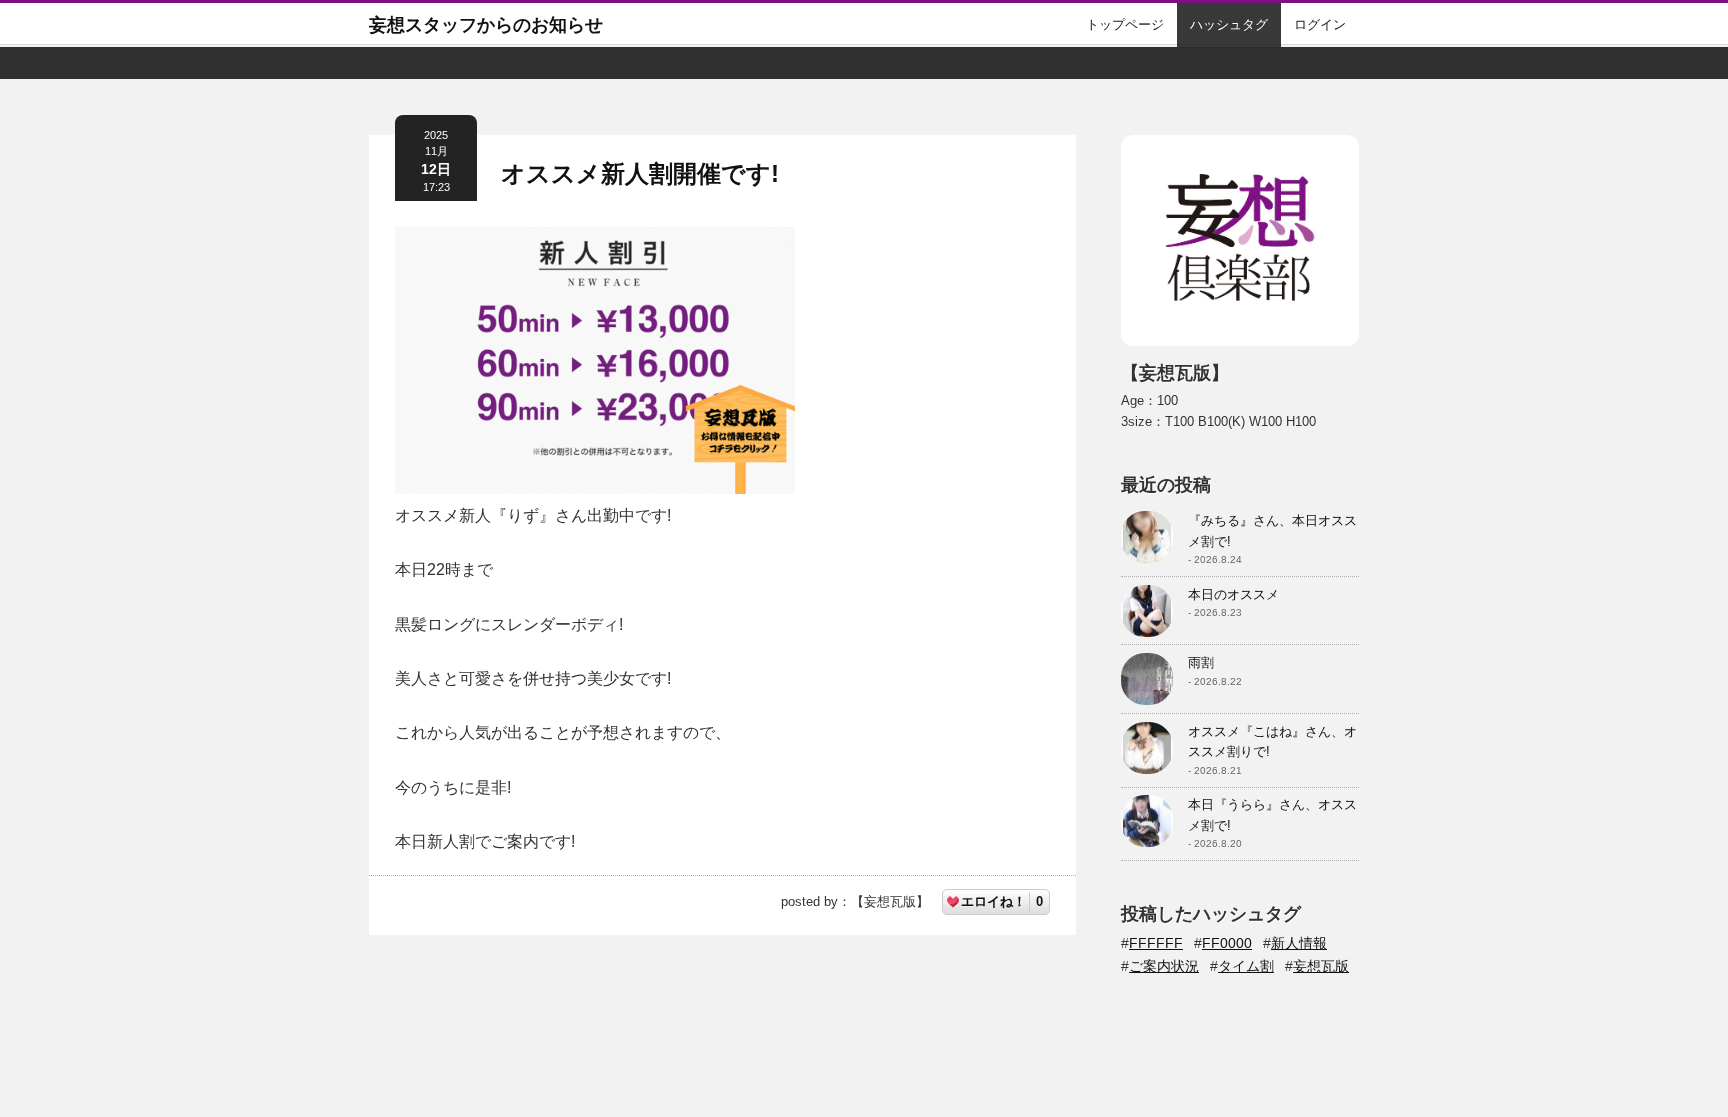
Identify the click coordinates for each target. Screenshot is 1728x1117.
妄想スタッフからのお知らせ (486, 25)
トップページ (1125, 24)
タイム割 (1246, 966)
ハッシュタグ (1229, 24)
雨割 (1201, 662)
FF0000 (1227, 943)
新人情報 (1299, 943)
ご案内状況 (1164, 966)
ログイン (1320, 24)
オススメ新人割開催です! (640, 173)
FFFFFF (1156, 943)
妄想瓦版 (1321, 966)
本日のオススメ (1233, 594)
